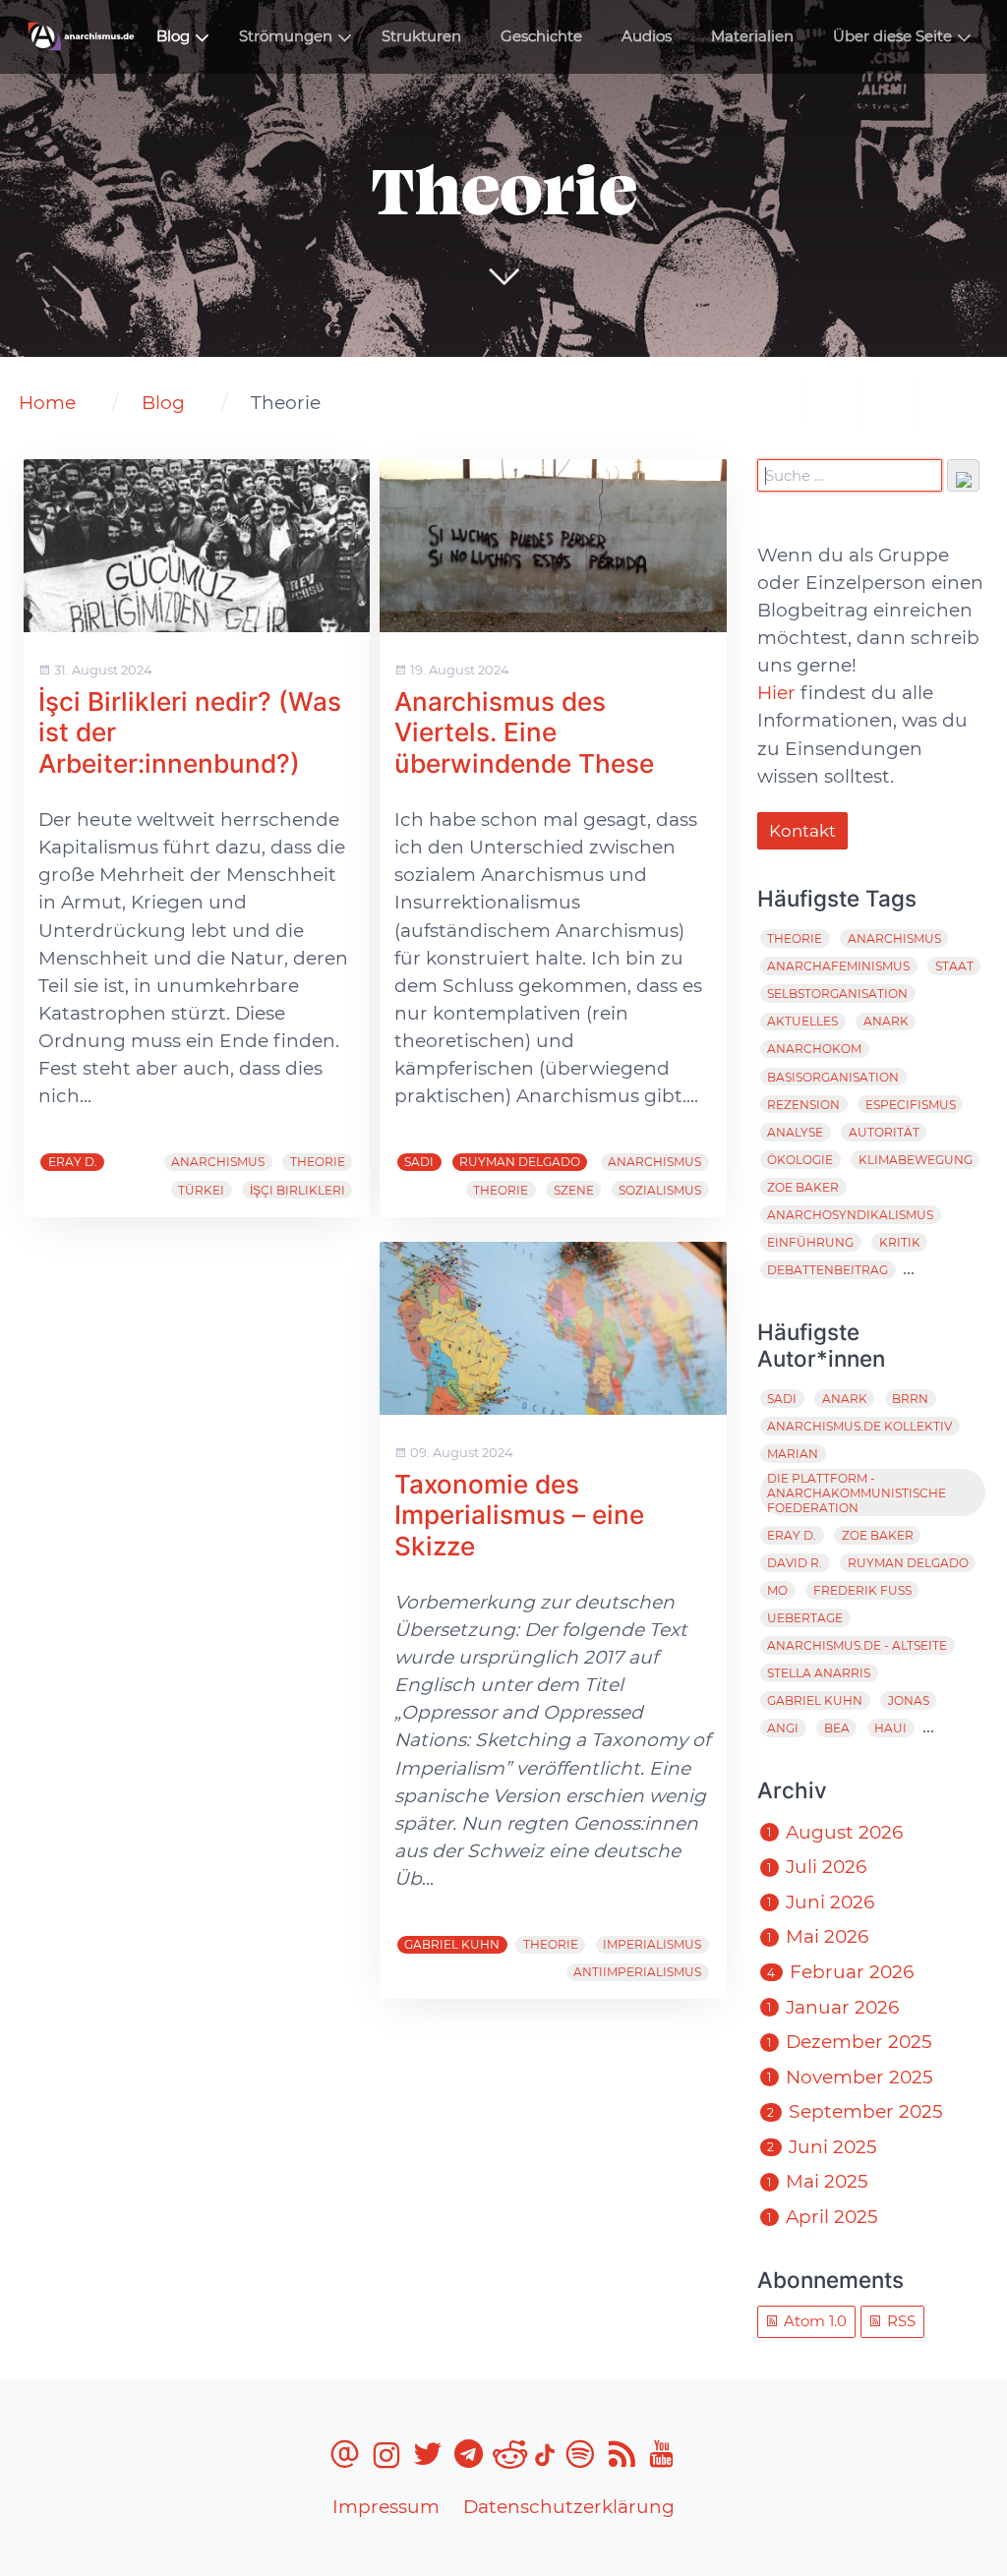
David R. (795, 1563)
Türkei (201, 1190)
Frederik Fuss (862, 1590)
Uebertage (805, 1618)
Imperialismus (652, 1944)
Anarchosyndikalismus (850, 1215)
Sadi (419, 1162)
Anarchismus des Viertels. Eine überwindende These (528, 732)
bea (837, 1728)
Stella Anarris (819, 1673)
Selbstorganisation (837, 994)
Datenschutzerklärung (569, 2507)
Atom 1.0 (813, 2321)
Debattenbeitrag (828, 1270)
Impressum (386, 2507)
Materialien (752, 36)
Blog (173, 36)
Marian (793, 1454)
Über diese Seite (892, 36)
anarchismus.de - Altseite (857, 1645)
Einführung (810, 1242)
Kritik (900, 1242)
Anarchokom (814, 1049)
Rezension (803, 1105)
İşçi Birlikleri (297, 1190)
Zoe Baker (803, 1187)
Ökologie (800, 1160)
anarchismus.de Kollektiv (859, 1426)
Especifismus (911, 1105)
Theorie (318, 1162)
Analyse (795, 1132)
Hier (776, 693)
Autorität (884, 1132)
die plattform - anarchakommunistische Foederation (857, 1493)
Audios (647, 36)
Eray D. (73, 1162)
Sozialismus (660, 1190)
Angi (783, 1728)
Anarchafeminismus (838, 966)
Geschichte (541, 36)
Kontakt (802, 831)
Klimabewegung (916, 1160)
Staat (954, 966)
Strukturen (421, 36)
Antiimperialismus (637, 1972)
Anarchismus (218, 1162)
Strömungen (286, 36)
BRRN (910, 1399)
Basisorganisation (833, 1077)
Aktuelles (802, 1021)
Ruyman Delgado (520, 1162)
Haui (890, 1728)
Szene (574, 1190)
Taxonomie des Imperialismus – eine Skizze (519, 1515)
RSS (899, 2321)
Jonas (909, 1700)
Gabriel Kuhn (452, 1944)
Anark (886, 1021)
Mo (777, 1590)
